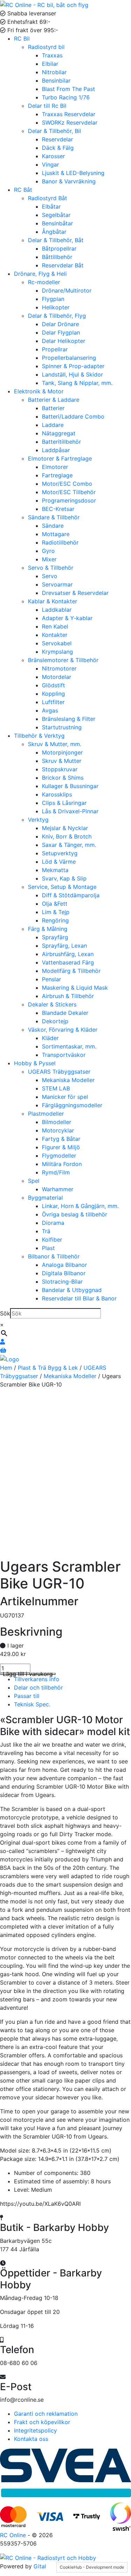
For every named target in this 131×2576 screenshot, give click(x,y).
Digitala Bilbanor (64, 1273)
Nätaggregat (59, 433)
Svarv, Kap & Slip (64, 878)
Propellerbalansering (69, 358)
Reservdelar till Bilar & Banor (79, 1298)
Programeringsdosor (69, 500)
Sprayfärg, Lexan (64, 946)
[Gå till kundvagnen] (3, 1350)
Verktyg (38, 820)
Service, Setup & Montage (62, 887)
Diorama (53, 1223)
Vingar (50, 164)
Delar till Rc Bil (47, 106)
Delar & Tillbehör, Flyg (57, 316)
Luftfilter (53, 702)
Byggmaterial (45, 1198)
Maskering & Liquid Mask (75, 988)
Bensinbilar (56, 80)
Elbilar (50, 64)
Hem (6, 1368)
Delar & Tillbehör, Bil (54, 131)
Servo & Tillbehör (51, 568)
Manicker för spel (65, 1097)
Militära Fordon (62, 1164)
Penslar (52, 979)
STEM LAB (56, 1088)
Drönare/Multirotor (67, 290)
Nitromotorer (59, 668)
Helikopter (56, 307)
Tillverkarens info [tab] (37, 1679)
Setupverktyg (60, 853)
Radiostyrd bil (46, 47)
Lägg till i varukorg (28, 1674)
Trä (46, 1231)
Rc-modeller (44, 282)
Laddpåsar (56, 450)
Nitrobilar (54, 72)
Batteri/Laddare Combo (73, 416)
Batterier (53, 408)
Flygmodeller (59, 1156)
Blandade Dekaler (65, 1013)
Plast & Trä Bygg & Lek (48, 1368)
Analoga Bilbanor (64, 1265)
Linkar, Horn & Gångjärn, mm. (80, 1206)
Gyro (48, 551)
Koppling (53, 694)
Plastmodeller (46, 1114)
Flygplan (53, 299)
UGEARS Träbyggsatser (59, 1072)
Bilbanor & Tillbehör (54, 1256)
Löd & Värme (59, 862)
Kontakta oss (31, 2439)
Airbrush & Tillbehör (68, 996)
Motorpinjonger (62, 752)
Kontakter (55, 635)
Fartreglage (57, 475)
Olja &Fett (55, 904)
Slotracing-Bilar (62, 1282)
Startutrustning (62, 727)
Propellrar (55, 349)
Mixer (49, 559)
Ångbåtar (54, 232)
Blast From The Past (68, 89)
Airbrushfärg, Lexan (68, 954)
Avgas (50, 710)
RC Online (14, 2535)
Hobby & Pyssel (35, 1063)
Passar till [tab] (27, 1696)
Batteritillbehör (61, 442)
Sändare (53, 526)
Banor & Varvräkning (69, 181)
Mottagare (56, 534)
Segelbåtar (56, 215)
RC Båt (23, 190)
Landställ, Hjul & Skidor (72, 374)
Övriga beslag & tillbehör (75, 1214)
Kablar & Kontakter (53, 601)
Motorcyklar (58, 1130)
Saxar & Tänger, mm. (69, 845)
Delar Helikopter (64, 341)
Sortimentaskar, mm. (69, 1046)
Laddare (53, 425)
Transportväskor (64, 1055)
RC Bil (22, 38)
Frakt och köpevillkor (42, 2422)
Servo (50, 576)
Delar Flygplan (61, 332)
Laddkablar (57, 610)
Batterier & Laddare (54, 400)
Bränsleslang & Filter (69, 719)
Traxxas (52, 55)
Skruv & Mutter (62, 761)
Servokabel (57, 643)
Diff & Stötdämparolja (71, 895)
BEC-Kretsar (58, 509)
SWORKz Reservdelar (70, 122)
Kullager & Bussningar (70, 786)
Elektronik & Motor (39, 391)
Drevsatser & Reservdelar (75, 593)
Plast (48, 1248)
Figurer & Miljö (61, 1147)
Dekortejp (55, 1021)
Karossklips (57, 794)
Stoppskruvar (60, 769)
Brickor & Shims (63, 778)
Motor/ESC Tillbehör (69, 492)
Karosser (53, 156)
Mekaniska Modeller (68, 1080)
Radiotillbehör (60, 542)
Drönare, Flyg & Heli (40, 274)
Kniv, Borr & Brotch (67, 836)
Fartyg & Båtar (61, 1139)
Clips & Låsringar (64, 803)
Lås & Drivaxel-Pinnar (70, 811)
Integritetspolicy (35, 2430)
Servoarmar (57, 584)
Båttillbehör (57, 257)
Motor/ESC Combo (67, 484)
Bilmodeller (57, 1122)
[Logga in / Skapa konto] (2, 1342)
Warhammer (58, 1189)
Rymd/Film (56, 1172)
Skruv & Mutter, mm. (55, 744)
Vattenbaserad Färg (68, 962)
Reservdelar (57, 139)
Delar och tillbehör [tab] (38, 1687)
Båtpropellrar (59, 248)
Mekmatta (55, 870)
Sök (5, 1313)
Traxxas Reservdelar (69, 114)
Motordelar (57, 677)
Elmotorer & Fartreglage (60, 458)
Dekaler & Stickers (52, 1004)
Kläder (50, 1038)
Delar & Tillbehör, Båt (56, 240)
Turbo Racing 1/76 (66, 97)
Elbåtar (51, 206)
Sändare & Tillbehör (54, 517)
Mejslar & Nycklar (65, 828)
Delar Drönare (60, 324)
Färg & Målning (48, 929)
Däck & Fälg (58, 148)
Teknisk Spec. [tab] (32, 1704)
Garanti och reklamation (46, 2414)
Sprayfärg (55, 937)
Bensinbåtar (57, 223)
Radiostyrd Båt (48, 198)
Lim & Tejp (56, 912)
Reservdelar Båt (63, 265)
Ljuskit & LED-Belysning (73, 173)
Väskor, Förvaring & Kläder (63, 1030)
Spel (34, 1181)
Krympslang (57, 652)
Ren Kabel (55, 626)
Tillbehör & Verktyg (39, 736)
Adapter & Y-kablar (67, 618)
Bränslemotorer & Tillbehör (63, 660)
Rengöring (55, 920)
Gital (40, 2566)
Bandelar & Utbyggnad (72, 1290)
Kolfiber (52, 1240)
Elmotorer (55, 467)
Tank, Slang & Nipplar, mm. (77, 383)
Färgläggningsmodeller (72, 1105)
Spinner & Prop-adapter (73, 366)
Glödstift (53, 685)
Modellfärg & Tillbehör (71, 971)
